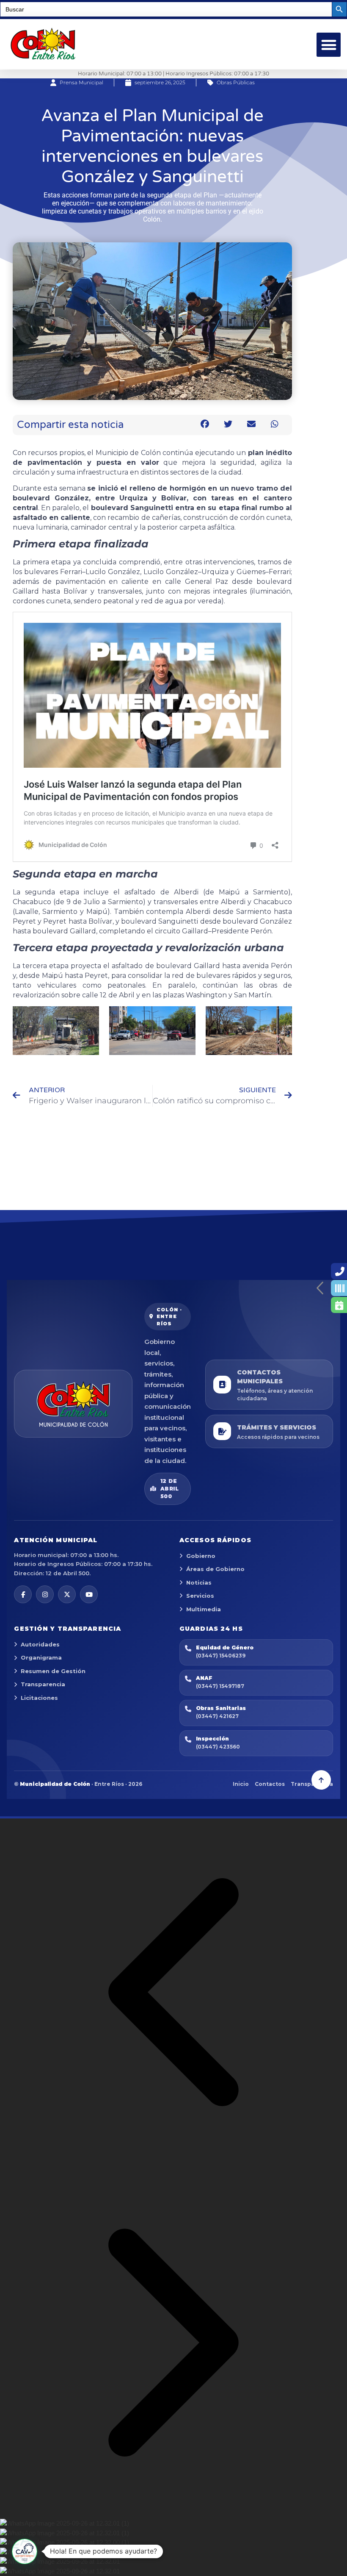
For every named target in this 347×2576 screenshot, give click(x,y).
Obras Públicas (236, 82)
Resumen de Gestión (53, 1671)
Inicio (241, 1784)
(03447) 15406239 (221, 1656)
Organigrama (41, 1657)
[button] (329, 45)
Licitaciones (39, 1698)
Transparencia (43, 1684)
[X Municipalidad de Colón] (67, 1594)
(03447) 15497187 (220, 1686)
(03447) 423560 (218, 1747)
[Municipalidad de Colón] (73, 1404)
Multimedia (204, 1609)
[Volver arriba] (321, 1780)
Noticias (199, 1582)
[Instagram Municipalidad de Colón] (45, 1594)
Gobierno (201, 1556)
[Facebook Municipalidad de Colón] (23, 1594)
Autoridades (40, 1644)
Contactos (270, 1784)
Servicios (200, 1596)
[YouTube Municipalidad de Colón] (89, 1594)
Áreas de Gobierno (215, 1569)
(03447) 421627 (217, 1716)
